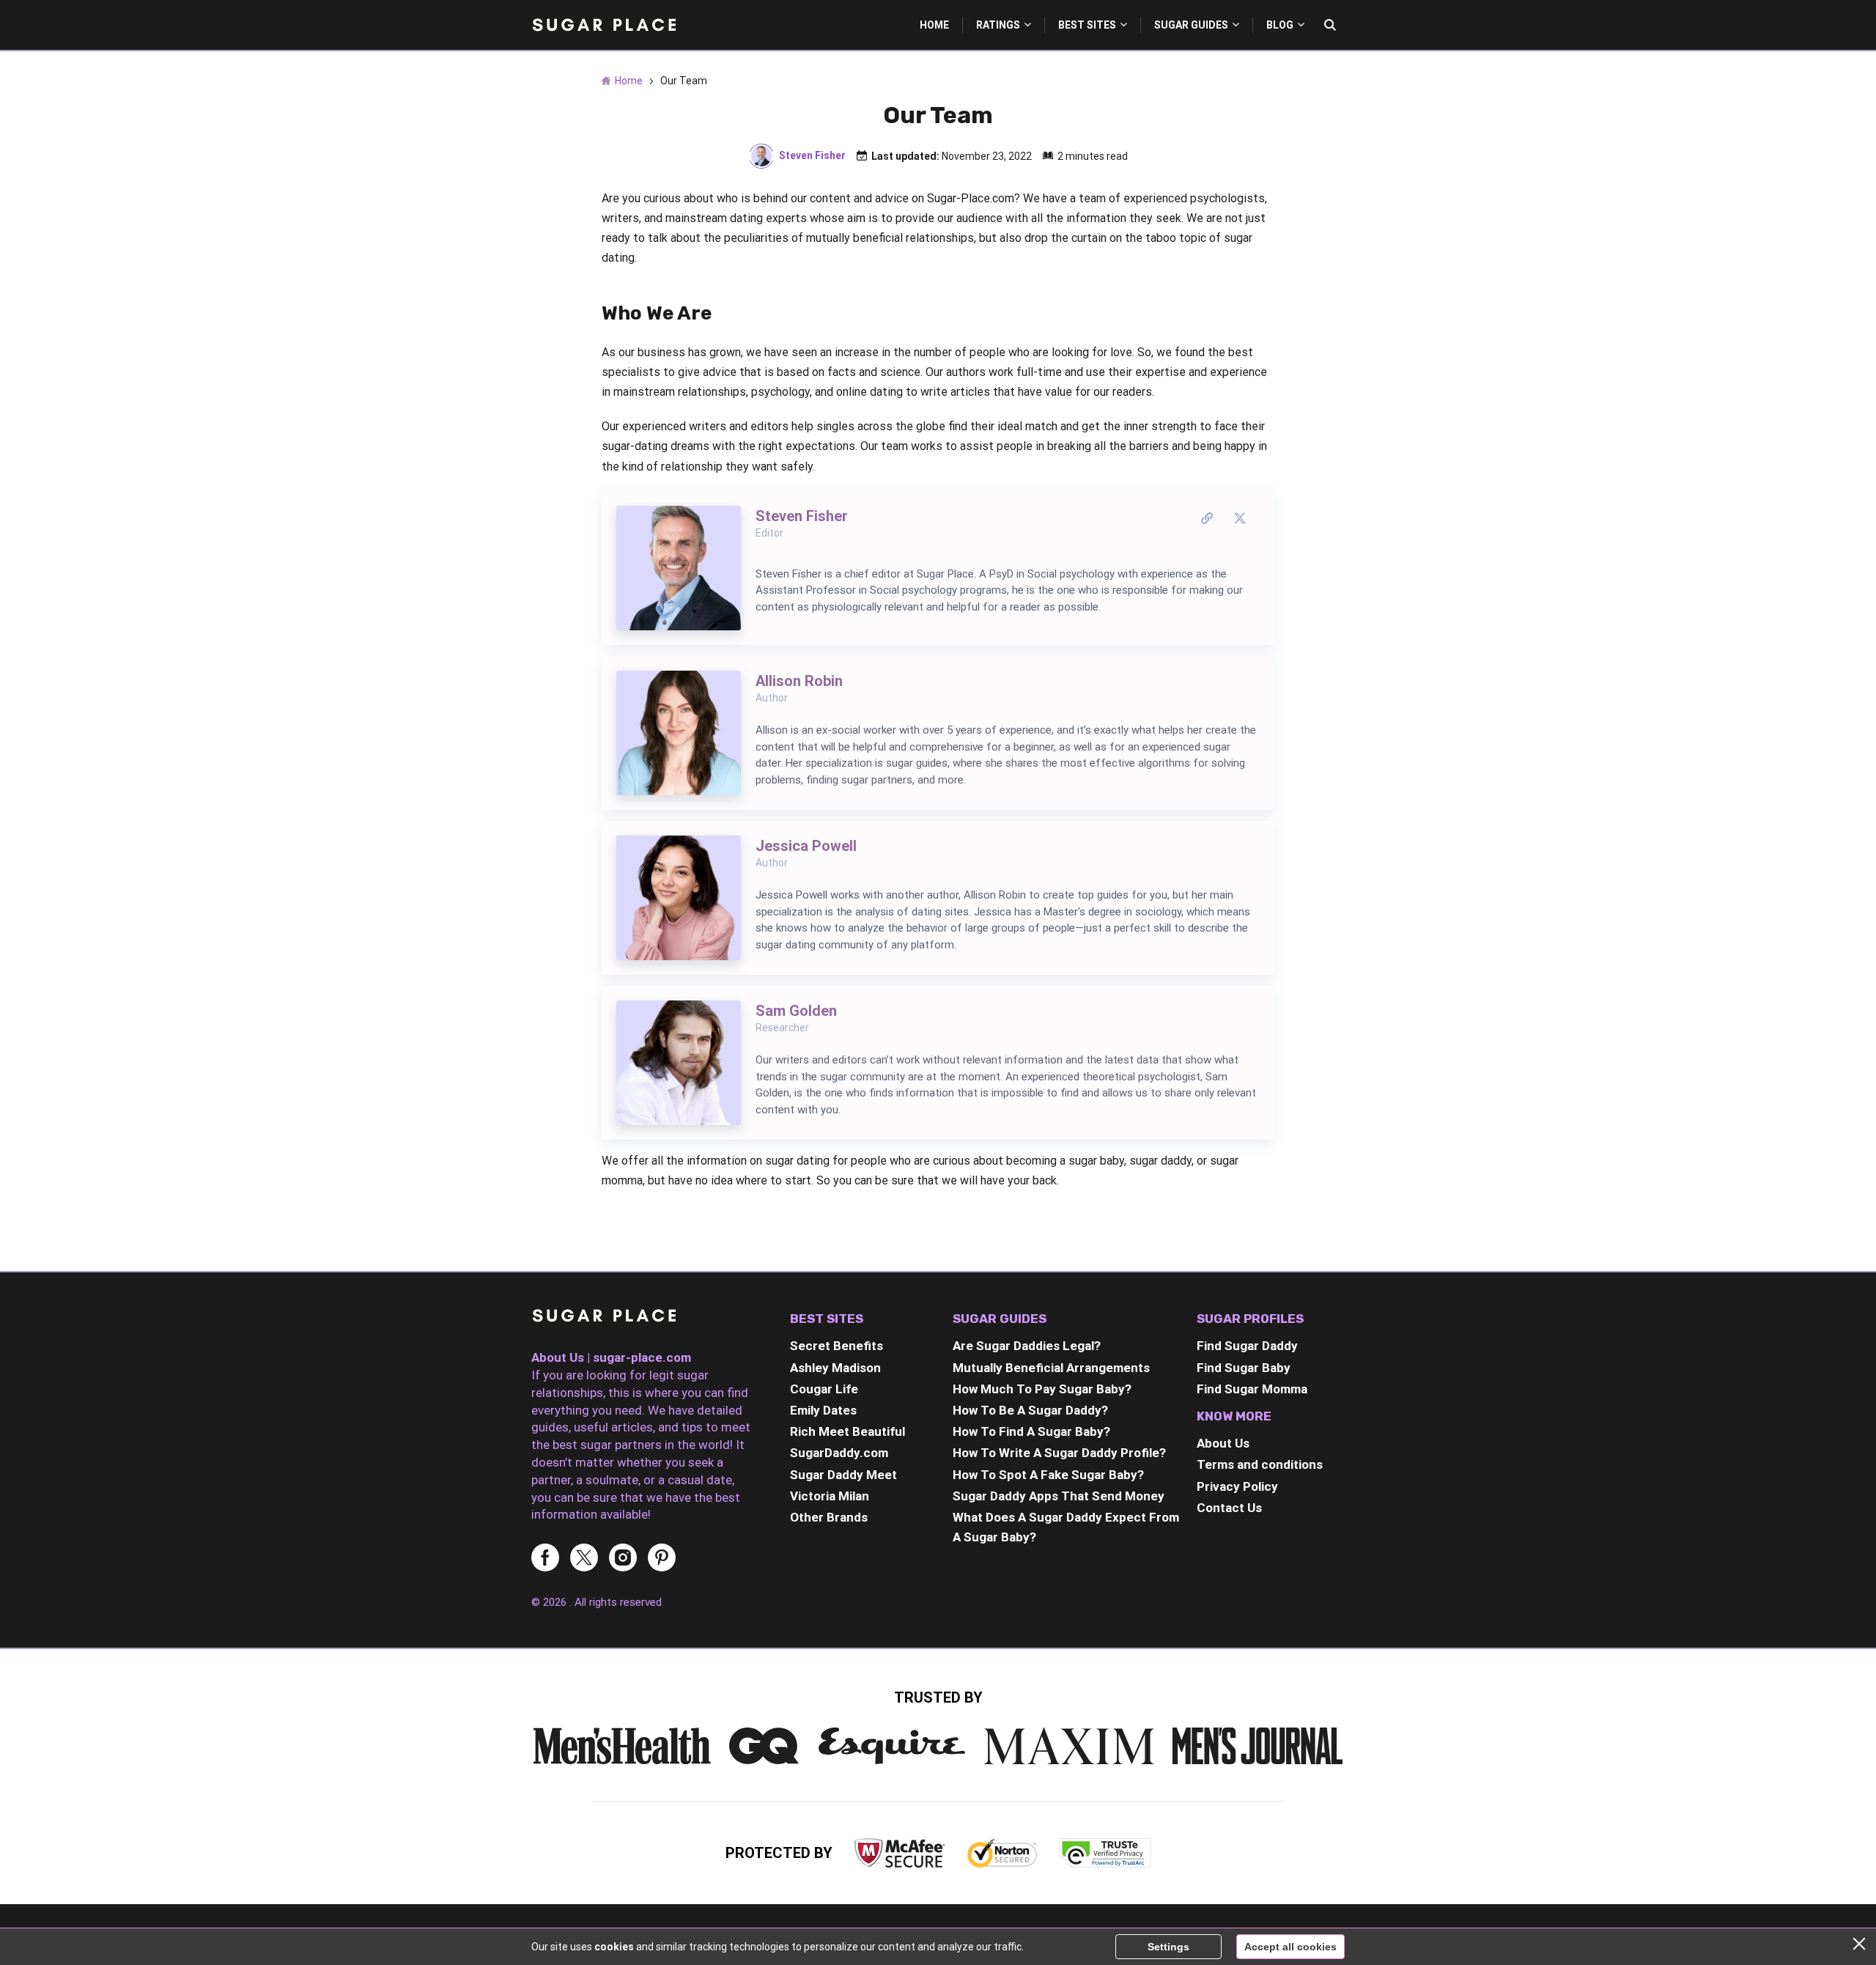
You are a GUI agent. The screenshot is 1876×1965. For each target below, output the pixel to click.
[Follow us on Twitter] (584, 1559)
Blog (1280, 25)
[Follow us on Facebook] (545, 1559)
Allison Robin (799, 681)
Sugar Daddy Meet (843, 1475)
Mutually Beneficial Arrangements (1051, 1368)
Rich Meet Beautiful (847, 1431)
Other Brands (829, 1517)
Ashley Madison (835, 1368)
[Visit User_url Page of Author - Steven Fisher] (1207, 519)
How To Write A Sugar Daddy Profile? (1059, 1453)
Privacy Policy (1237, 1486)
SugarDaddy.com (839, 1453)
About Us (1223, 1443)
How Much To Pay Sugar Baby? (1042, 1389)
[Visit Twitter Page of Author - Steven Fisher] (1240, 519)
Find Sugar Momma (1252, 1389)
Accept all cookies (1290, 1947)
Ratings (998, 25)
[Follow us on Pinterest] (662, 1559)
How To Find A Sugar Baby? (1031, 1431)
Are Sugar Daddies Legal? (1027, 1346)
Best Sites (1087, 25)
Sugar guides (1191, 25)
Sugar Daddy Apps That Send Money (1059, 1496)
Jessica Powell (806, 846)
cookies (614, 1947)
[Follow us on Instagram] (623, 1559)
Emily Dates (823, 1410)
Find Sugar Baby (1244, 1368)
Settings (1168, 1947)
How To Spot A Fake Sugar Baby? (1048, 1475)
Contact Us (1229, 1508)
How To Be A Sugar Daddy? (1030, 1410)
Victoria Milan (830, 1496)
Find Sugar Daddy (1247, 1346)
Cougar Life (824, 1389)
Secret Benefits (837, 1346)
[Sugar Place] (605, 25)
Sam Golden (796, 1011)
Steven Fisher (812, 155)
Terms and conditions (1260, 1464)
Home (934, 25)
